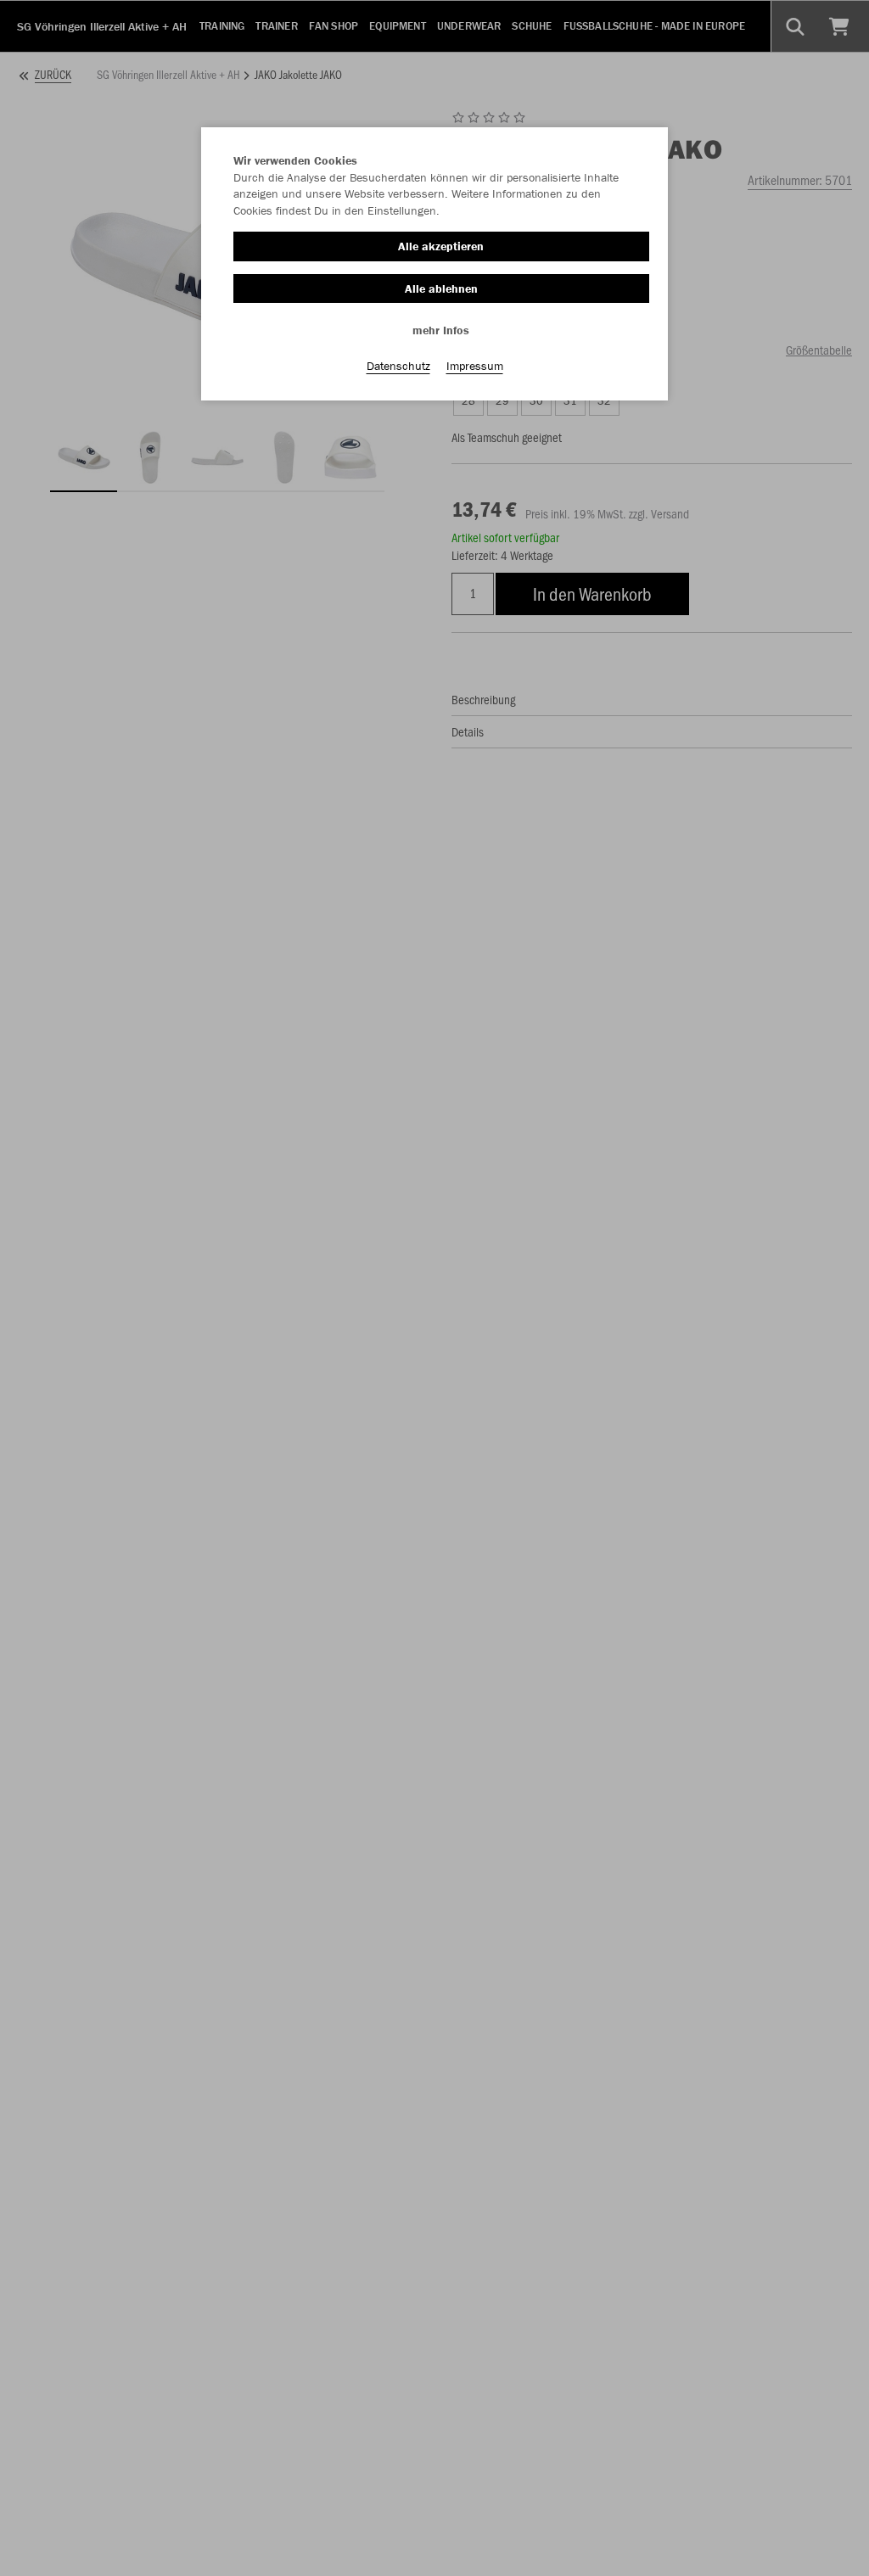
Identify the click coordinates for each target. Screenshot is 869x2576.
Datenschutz (398, 366)
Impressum (475, 366)
